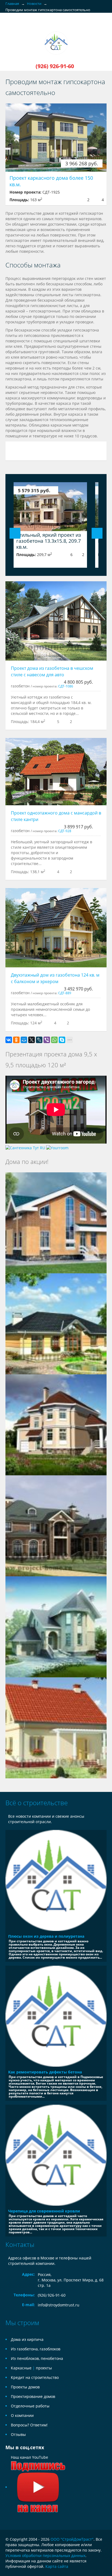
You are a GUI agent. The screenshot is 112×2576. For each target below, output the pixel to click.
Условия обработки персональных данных (45, 2556)
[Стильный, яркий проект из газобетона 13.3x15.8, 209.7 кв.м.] (50, 507)
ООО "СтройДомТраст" (72, 2539)
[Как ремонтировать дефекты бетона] (56, 2016)
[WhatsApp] (54, 1040)
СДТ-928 (65, 831)
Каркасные (21, 2368)
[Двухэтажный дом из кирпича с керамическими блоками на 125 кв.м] (56, 1222)
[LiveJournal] (39, 1040)
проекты (44, 2368)
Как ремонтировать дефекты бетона (45, 2072)
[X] (32, 1040)
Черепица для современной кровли (44, 2211)
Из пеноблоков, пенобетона (37, 2358)
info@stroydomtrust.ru (59, 2305)
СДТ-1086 (66, 686)
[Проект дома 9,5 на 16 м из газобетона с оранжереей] (56, 1323)
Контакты (20, 2244)
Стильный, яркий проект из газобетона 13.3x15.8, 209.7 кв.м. (49, 541)
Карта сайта (57, 2566)
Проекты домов (25, 2387)
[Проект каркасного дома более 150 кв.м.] (56, 138)
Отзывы (18, 2434)
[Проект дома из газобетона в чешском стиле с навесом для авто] (56, 621)
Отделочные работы (30, 2406)
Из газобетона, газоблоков (36, 2349)
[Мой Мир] (24, 1040)
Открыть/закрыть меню (10, 26)
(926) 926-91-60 (52, 2295)
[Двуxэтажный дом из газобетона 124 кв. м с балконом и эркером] (56, 928)
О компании (22, 2415)
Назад (15, 533)
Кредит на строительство (35, 2377)
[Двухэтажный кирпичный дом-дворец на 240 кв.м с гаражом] (56, 1424)
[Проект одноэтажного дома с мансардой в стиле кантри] (56, 772)
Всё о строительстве (37, 1803)
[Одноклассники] (16, 1040)
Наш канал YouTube (29, 2457)
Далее (97, 533)
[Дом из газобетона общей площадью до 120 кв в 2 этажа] (56, 1727)
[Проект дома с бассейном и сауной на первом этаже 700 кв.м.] (56, 1525)
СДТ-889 (65, 993)
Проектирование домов (33, 2396)
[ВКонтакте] (9, 1040)
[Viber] (47, 1040)
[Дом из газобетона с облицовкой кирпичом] (56, 1626)
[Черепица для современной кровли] (56, 2155)
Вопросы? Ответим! (29, 2425)
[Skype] (62, 1040)
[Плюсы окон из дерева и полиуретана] (56, 1880)
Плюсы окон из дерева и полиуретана (46, 1936)
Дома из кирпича (27, 2339)
